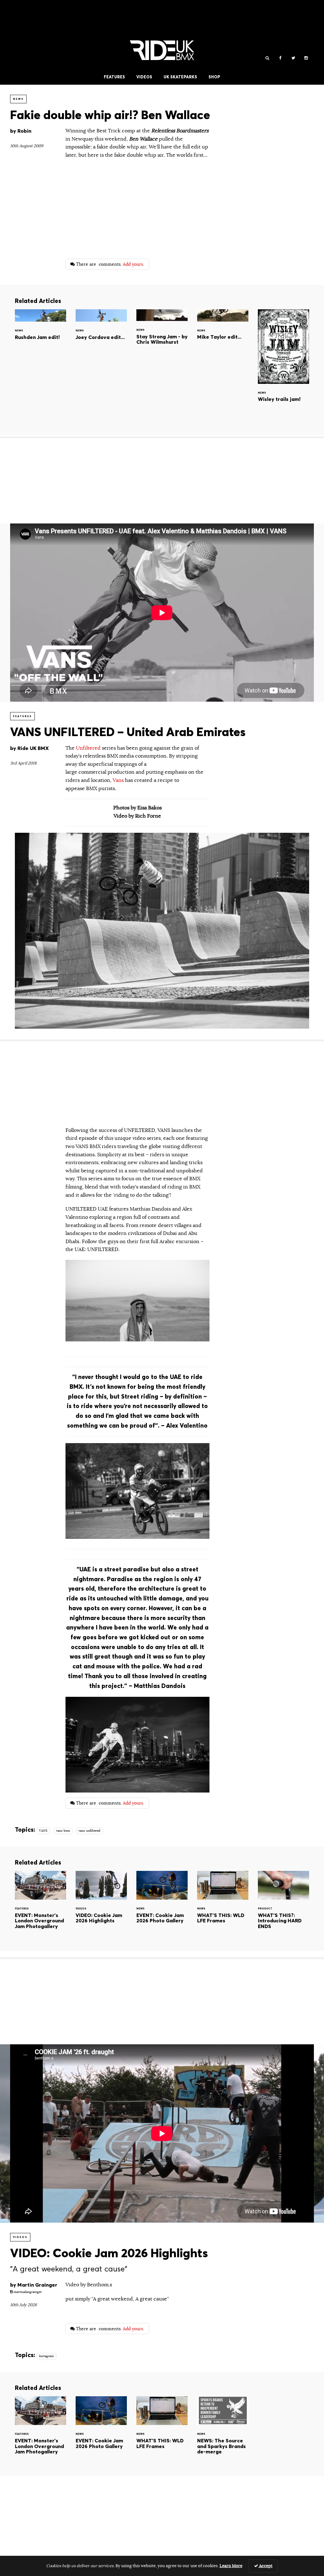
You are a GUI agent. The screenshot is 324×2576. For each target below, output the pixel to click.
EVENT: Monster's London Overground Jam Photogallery (40, 1906)
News (18, 99)
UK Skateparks (180, 77)
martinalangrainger (27, 2292)
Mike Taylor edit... (223, 336)
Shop (214, 77)
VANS (43, 1831)
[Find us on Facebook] (280, 58)
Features (114, 77)
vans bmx (63, 1831)
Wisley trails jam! (283, 367)
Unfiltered (89, 748)
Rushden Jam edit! (40, 336)
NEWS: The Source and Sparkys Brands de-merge (223, 2431)
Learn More (231, 2566)
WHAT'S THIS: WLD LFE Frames (223, 1906)
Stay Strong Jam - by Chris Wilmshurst (162, 336)
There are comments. (109, 264)
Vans (118, 780)
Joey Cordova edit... (101, 336)
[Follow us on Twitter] (293, 58)
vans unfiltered (89, 1831)
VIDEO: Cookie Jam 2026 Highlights (101, 1906)
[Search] (267, 58)
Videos (144, 77)
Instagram (46, 2356)
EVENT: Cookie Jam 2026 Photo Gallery (162, 1906)
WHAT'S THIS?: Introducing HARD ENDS (283, 1906)
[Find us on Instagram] (306, 58)
